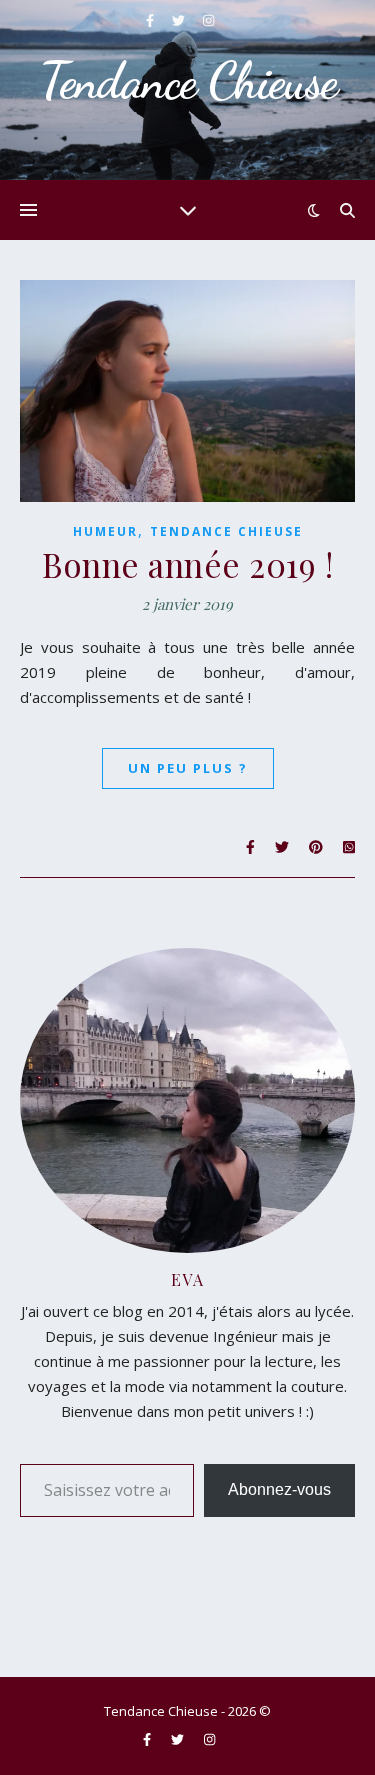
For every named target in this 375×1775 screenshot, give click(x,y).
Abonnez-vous (279, 1489)
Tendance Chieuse (226, 531)
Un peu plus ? (188, 768)
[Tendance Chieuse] (187, 90)
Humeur (105, 531)
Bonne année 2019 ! (187, 564)
